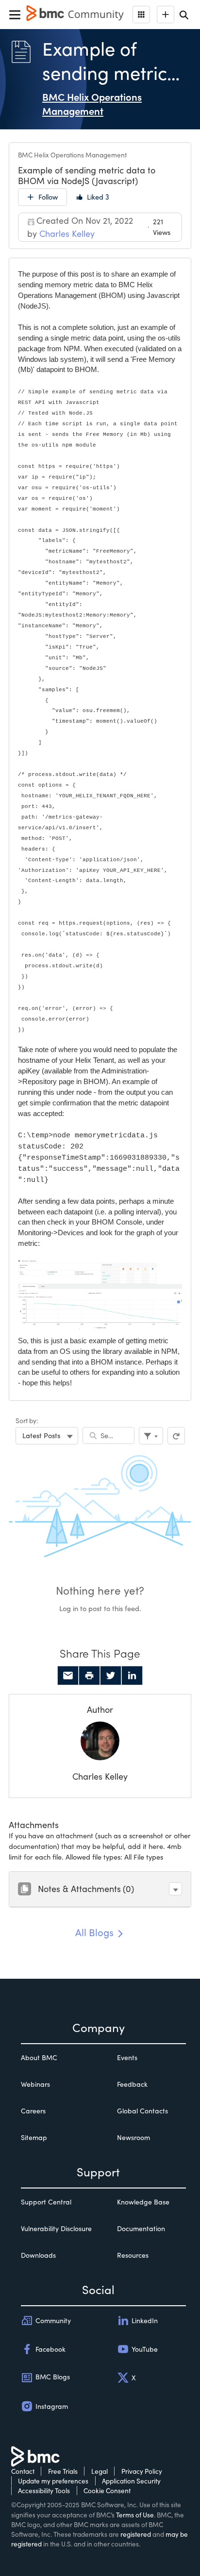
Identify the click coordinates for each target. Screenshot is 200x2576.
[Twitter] (111, 1676)
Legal (100, 2471)
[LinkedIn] (132, 1676)
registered (136, 2534)
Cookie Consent (107, 2491)
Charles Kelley (100, 1776)
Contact (23, 2471)
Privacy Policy (142, 2471)
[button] (175, 1889)
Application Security (131, 2481)
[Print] (89, 1676)
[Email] (68, 1676)
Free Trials (63, 2471)
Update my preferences (53, 2481)
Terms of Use (135, 2515)
